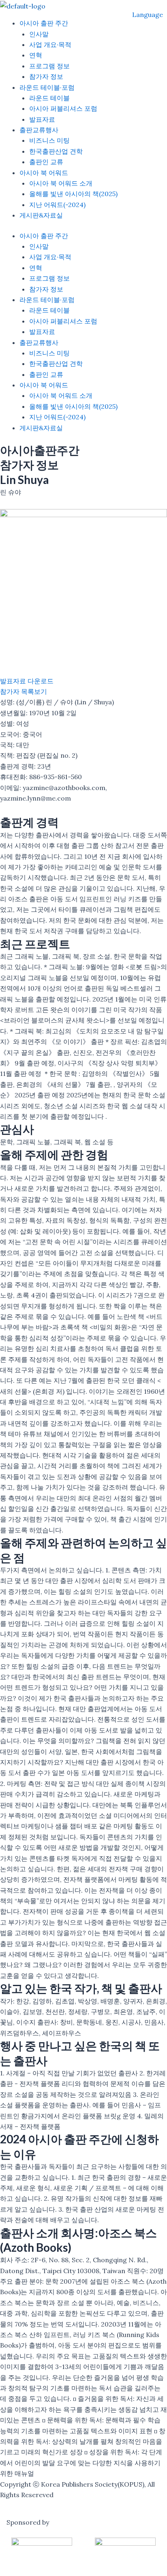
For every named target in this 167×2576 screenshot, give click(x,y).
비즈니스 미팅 (49, 140)
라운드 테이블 (49, 98)
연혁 (36, 55)
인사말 (39, 34)
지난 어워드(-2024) (57, 205)
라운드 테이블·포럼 (47, 87)
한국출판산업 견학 (56, 151)
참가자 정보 (46, 76)
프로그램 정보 (49, 66)
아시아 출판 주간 (44, 23)
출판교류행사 (39, 130)
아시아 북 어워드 (44, 173)
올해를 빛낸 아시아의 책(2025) (73, 194)
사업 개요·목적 (50, 44)
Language (148, 15)
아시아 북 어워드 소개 (61, 183)
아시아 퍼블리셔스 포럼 (63, 108)
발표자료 (42, 119)
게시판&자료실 (41, 215)
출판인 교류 (46, 162)
